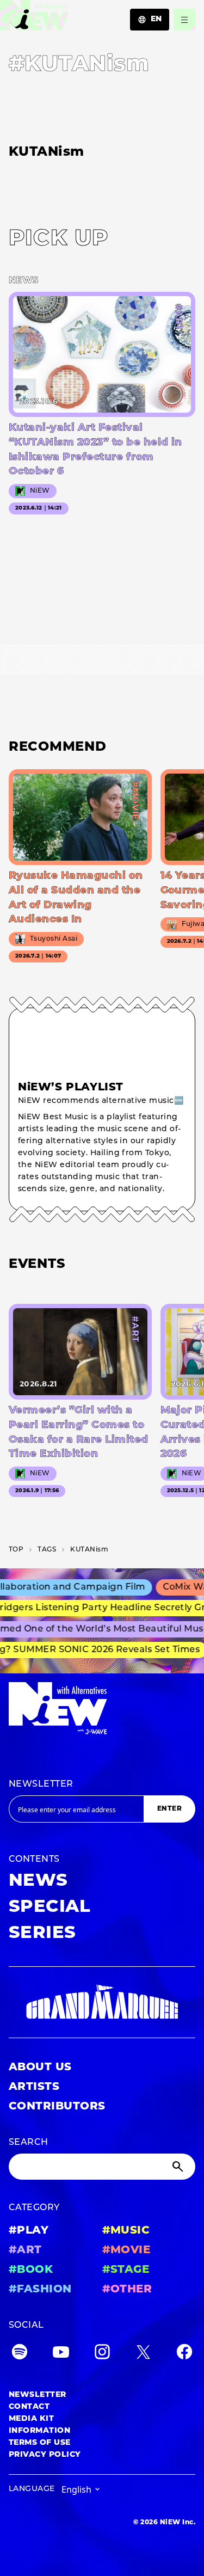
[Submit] (179, 2167)
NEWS (38, 1881)
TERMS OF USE (40, 2443)
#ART (25, 2250)
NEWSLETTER (41, 1784)
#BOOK (31, 2270)
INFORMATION (39, 2431)
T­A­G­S (47, 1550)
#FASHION (40, 2290)
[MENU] (184, 20)
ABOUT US (40, 2068)
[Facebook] (184, 2354)
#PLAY (29, 2231)
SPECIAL (50, 1908)
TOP (16, 1550)
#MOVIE (126, 2250)
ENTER (169, 1809)
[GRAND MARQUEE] (102, 2002)
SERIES (42, 1934)
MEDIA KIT (31, 2419)
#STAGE (126, 2270)
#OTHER (127, 2290)
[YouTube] (61, 2354)
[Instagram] (102, 2354)
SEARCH (29, 2143)
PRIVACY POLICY (45, 2455)
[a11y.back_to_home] (35, 18)
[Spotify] (20, 2354)
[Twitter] (143, 2354)
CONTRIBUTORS (57, 2107)
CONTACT (29, 2407)
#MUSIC (126, 2231)
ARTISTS (34, 2087)
